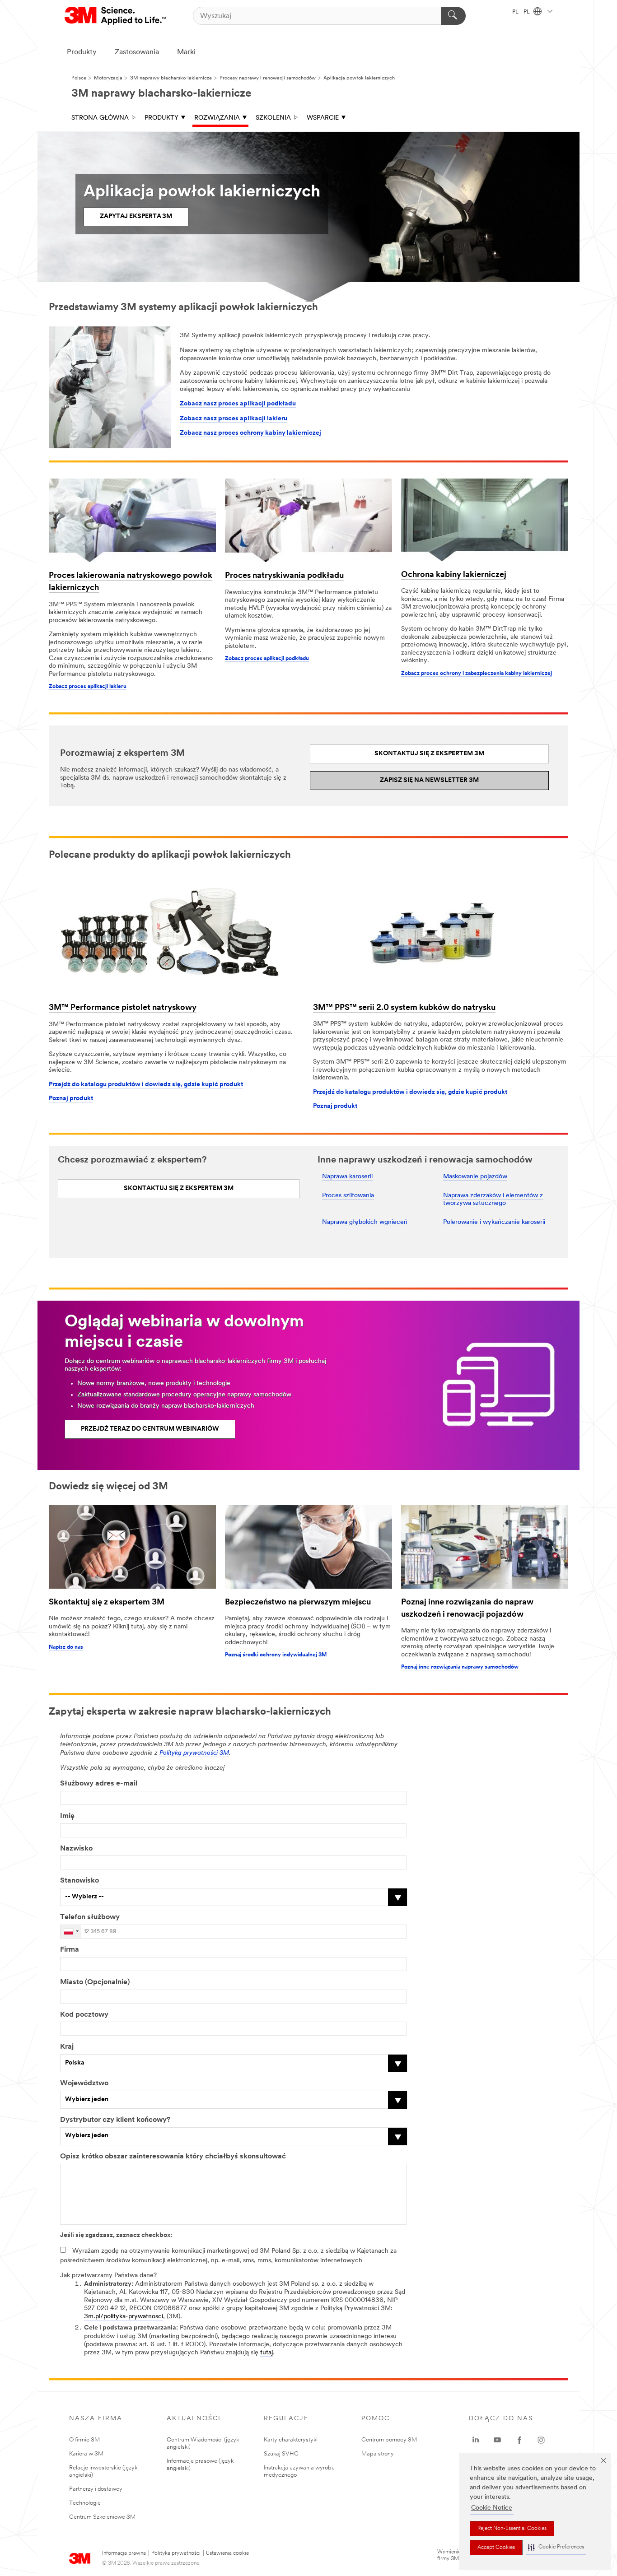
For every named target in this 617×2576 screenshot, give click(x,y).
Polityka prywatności (176, 2553)
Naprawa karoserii (347, 1177)
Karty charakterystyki (291, 2440)
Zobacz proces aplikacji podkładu (267, 659)
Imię (67, 1816)
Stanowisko (79, 1881)
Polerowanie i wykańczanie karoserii (494, 1222)
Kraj (67, 2047)
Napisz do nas (66, 1647)
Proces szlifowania (348, 1196)
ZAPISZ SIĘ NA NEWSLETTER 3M (429, 780)
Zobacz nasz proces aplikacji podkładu (238, 404)
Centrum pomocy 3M (389, 2440)
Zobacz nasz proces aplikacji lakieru (234, 419)
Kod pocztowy (84, 2015)
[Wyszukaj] (453, 16)
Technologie (85, 2503)
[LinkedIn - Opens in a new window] (476, 2440)
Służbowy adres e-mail (99, 1784)
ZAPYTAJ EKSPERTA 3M (136, 216)
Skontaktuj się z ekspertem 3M (107, 1603)
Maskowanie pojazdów (475, 1177)
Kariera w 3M (86, 2454)
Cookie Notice (492, 2508)
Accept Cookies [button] (496, 2548)
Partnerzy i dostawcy (96, 2489)
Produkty (82, 52)
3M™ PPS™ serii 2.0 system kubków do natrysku (404, 1008)
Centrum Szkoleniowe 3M (102, 2517)
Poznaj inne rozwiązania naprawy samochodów (460, 1667)
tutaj (266, 2353)
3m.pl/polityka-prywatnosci (124, 2317)
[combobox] (71, 1932)
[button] (556, 2547)
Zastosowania (137, 52)
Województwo (84, 2083)
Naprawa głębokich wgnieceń (365, 1222)
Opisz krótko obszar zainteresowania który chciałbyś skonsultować (173, 2157)
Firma (70, 1950)
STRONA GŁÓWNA (100, 118)
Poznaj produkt (71, 1099)
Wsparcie (323, 118)
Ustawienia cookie (227, 2553)
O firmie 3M (84, 2440)
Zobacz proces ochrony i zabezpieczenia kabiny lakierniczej (477, 674)
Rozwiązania (217, 118)
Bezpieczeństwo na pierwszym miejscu (298, 1603)
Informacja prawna (124, 2553)
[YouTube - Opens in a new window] (497, 2440)
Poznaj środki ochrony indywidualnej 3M (276, 1655)
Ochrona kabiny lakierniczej (454, 575)
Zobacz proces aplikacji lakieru (88, 687)
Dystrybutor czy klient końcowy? (115, 2120)
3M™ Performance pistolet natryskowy (123, 1008)
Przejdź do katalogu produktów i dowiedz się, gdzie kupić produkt (146, 1085)
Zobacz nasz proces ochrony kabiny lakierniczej (250, 433)
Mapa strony (378, 2454)
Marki (186, 52)
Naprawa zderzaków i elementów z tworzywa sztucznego (493, 1200)
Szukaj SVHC (281, 2454)
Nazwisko (76, 1849)
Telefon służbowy (90, 1917)
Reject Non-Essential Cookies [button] (512, 2529)
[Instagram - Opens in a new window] (541, 2440)
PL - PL (522, 12)
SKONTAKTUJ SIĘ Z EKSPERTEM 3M (429, 754)
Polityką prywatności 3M (194, 1753)
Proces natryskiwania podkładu (284, 576)
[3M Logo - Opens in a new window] (116, 16)
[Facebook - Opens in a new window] (519, 2440)
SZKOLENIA (273, 118)
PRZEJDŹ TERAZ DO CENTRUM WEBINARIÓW (150, 1429)
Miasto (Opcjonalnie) (95, 1982)
